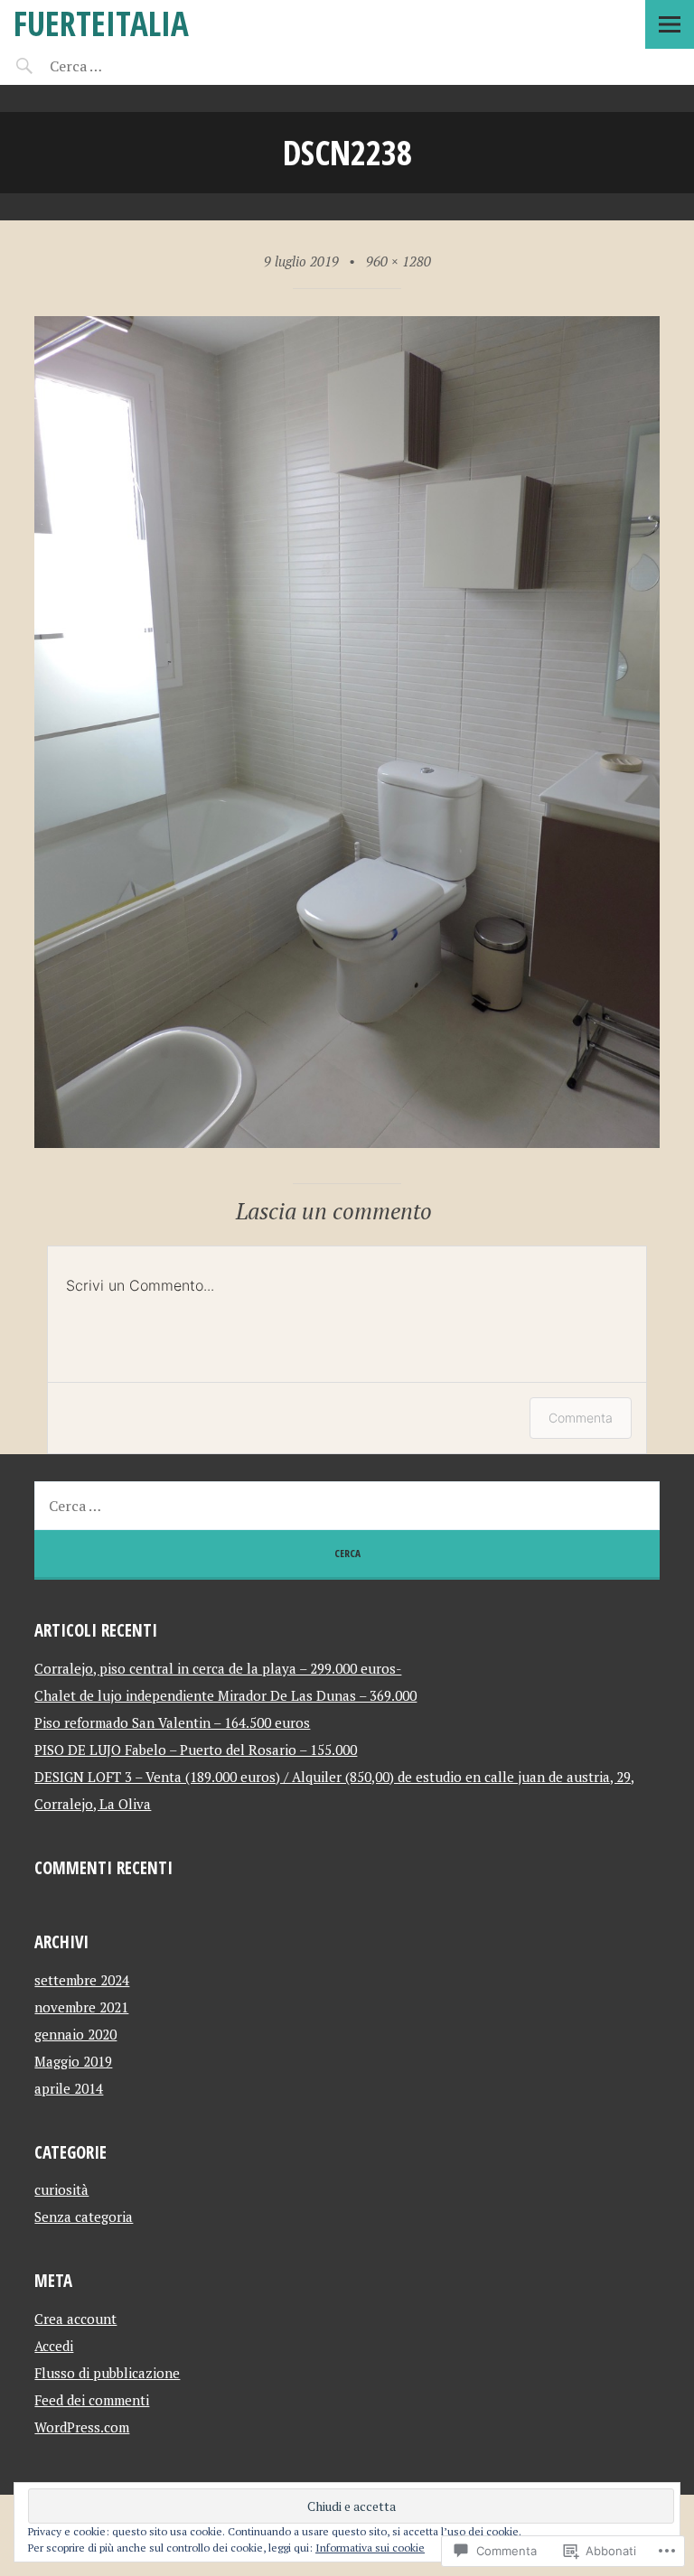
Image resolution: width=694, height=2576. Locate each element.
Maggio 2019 (73, 2061)
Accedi (54, 2346)
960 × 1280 (399, 261)
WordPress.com (82, 2427)
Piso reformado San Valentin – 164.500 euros (172, 1722)
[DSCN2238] (347, 1143)
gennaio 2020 (75, 2034)
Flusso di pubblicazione (107, 2373)
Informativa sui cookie (370, 2548)
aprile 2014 (69, 2088)
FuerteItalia (101, 23)
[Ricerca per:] (124, 66)
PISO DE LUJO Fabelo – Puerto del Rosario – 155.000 (196, 1750)
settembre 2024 (82, 1980)
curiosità (61, 2189)
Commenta (581, 1418)
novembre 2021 (81, 2007)
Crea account (75, 2319)
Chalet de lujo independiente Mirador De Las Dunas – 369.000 (225, 1695)
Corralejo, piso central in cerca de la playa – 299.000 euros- (218, 1668)
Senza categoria (84, 2217)
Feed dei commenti (92, 2400)
